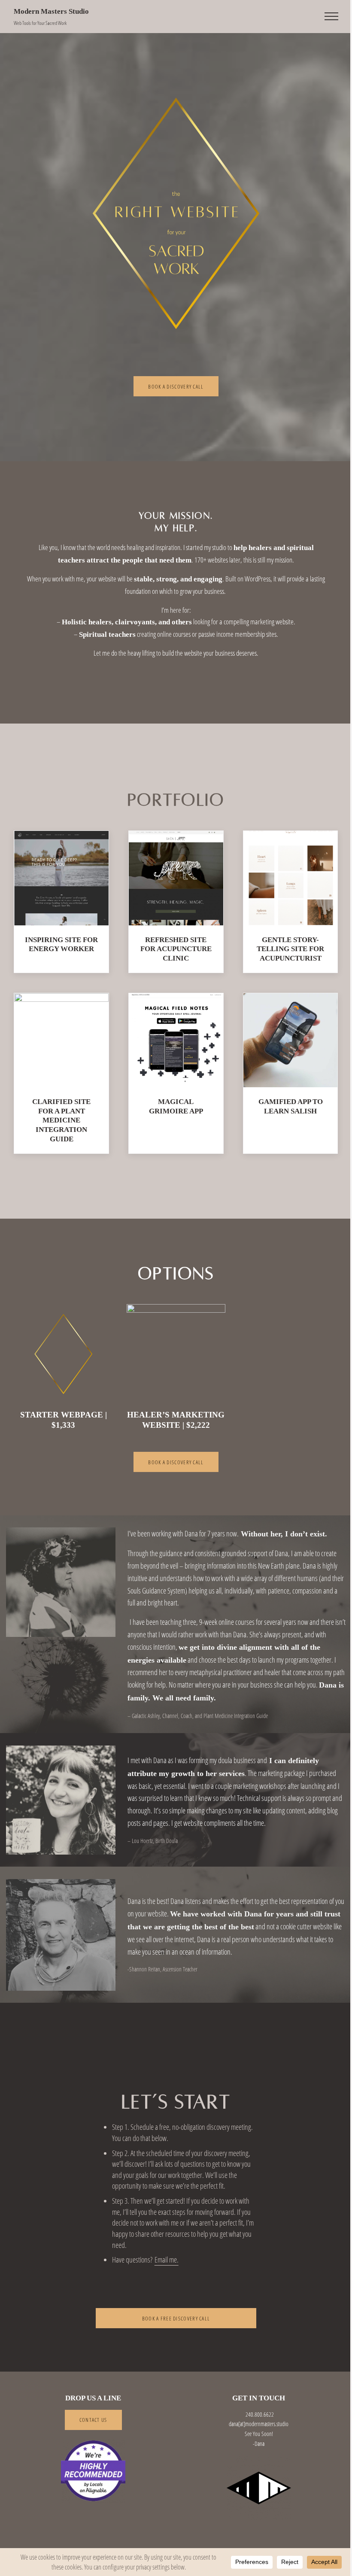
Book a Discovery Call (176, 386)
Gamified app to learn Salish (291, 1106)
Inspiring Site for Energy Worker (61, 944)
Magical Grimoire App (176, 1106)
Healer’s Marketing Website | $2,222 (176, 1420)
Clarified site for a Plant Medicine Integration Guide (61, 1120)
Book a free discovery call (176, 2318)
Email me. (167, 2260)
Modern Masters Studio (51, 11)
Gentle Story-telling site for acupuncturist (290, 949)
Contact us (93, 2420)
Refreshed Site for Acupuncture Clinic (176, 949)
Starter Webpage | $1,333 (64, 1420)
